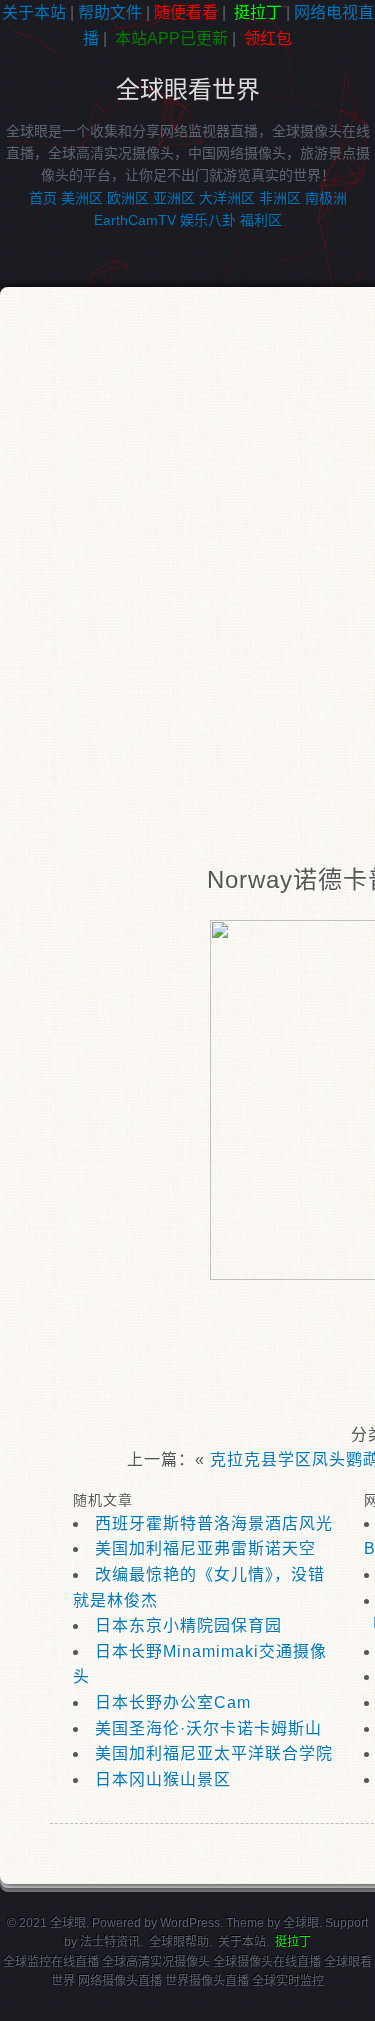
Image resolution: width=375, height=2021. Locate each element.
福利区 (261, 220)
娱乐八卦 (208, 220)
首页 (43, 198)
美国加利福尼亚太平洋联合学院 (214, 1753)
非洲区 (280, 198)
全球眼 (301, 1923)
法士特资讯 (110, 1942)
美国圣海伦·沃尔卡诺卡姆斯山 (208, 1728)
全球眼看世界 (188, 89)
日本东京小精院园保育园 (188, 1625)
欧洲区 (128, 198)
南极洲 (326, 198)
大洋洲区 (227, 198)
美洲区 (82, 198)
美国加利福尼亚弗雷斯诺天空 (205, 1548)
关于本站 (34, 12)
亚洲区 (174, 198)
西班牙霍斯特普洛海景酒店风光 (214, 1523)
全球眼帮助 (179, 1942)
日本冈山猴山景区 (163, 1779)
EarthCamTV (135, 220)
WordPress (190, 1923)
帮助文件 (110, 12)
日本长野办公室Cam (173, 1702)
